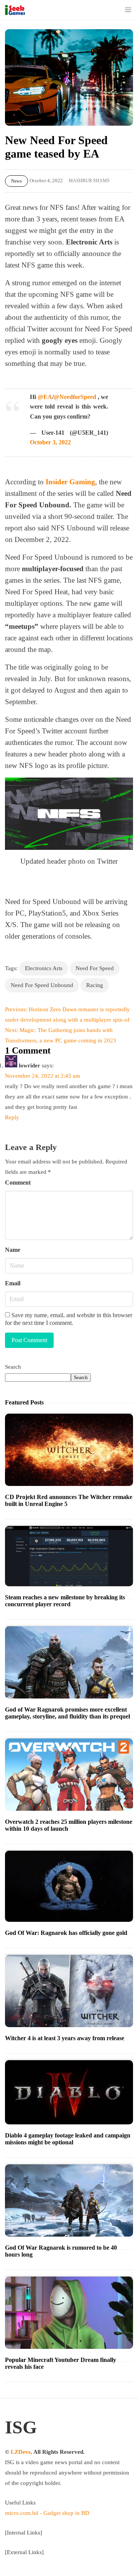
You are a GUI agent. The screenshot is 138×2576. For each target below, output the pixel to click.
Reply (12, 1117)
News (16, 181)
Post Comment (29, 1340)
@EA (45, 397)
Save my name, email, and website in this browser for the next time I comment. (69, 1319)
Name (13, 1250)
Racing (95, 985)
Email (13, 1283)
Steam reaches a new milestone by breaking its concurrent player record (65, 1601)
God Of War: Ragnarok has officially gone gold (66, 1933)
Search (13, 1367)
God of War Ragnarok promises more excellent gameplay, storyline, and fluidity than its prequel (67, 1713)
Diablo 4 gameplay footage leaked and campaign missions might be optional (68, 2139)
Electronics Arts (44, 968)
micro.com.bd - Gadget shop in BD (47, 2513)
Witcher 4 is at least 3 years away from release (65, 2038)
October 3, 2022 (50, 442)
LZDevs (21, 2452)
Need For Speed (95, 968)
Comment (18, 1182)
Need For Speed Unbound (42, 985)
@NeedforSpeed (75, 397)
